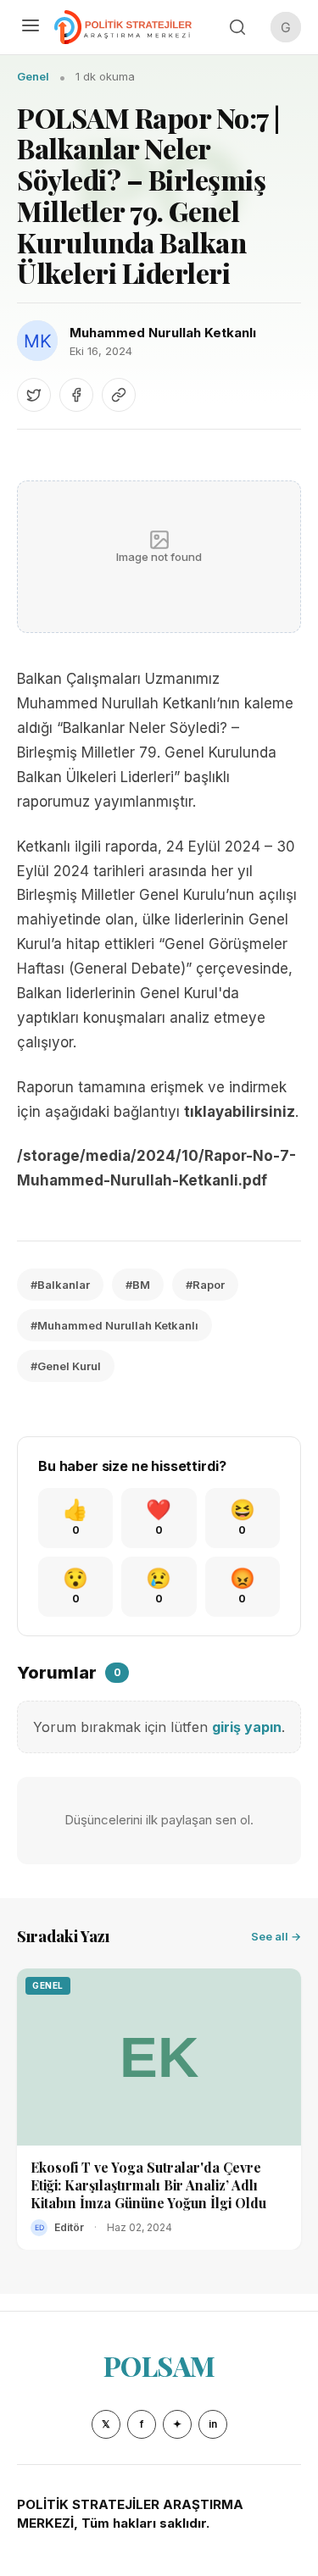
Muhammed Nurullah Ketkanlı (163, 333)
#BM (138, 1285)
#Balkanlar (60, 1285)
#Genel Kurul (66, 1366)
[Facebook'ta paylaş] (76, 395)
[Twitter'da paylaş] (34, 395)
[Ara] (237, 27)
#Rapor (205, 1285)
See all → (276, 1936)
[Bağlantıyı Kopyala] (119, 395)
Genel (33, 76)
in (213, 2424)
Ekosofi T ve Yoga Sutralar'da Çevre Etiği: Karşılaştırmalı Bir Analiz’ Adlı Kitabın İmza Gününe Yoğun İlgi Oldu (148, 2185)
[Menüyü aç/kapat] (31, 27)
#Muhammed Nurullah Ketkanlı (114, 1325)
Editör (69, 2227)
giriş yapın (247, 1727)
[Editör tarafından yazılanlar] (39, 2228)
